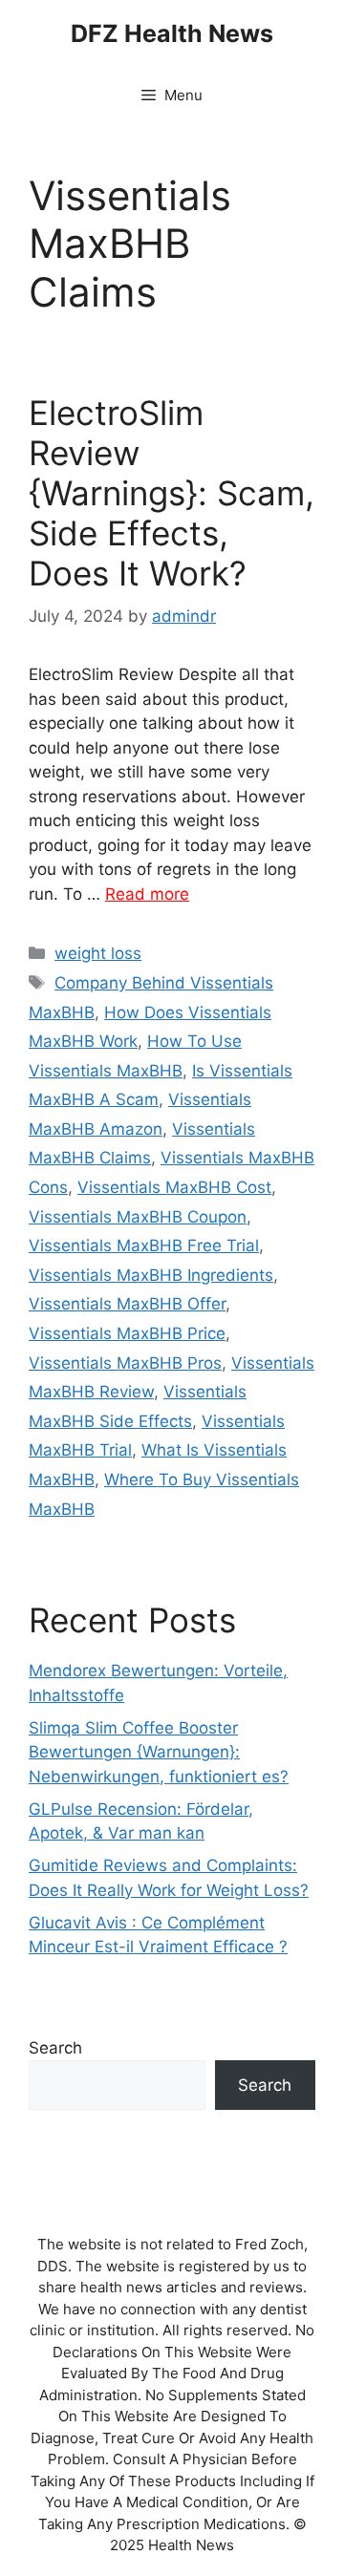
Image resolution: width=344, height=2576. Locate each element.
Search (55, 2048)
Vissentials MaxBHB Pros (125, 1363)
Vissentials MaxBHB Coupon (138, 1217)
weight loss (98, 953)
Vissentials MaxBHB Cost (174, 1187)
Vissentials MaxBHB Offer (127, 1304)
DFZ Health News (172, 33)
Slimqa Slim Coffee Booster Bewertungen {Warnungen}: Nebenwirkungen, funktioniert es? (159, 1752)
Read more (147, 894)
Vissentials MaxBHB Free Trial (144, 1245)
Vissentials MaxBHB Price (127, 1333)
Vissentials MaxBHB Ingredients (151, 1275)
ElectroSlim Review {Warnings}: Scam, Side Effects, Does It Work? (172, 493)
